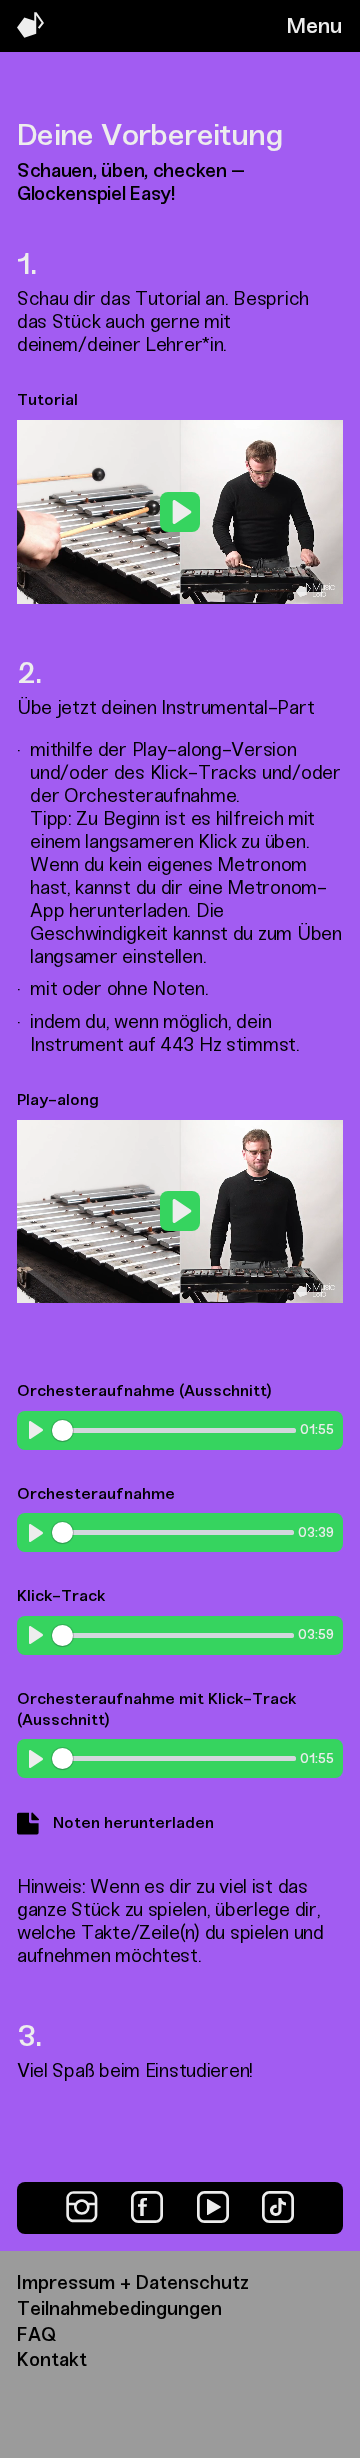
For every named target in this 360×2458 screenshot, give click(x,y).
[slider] (128, 578)
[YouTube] (213, 2207)
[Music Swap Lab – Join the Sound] (30, 32)
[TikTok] (278, 2207)
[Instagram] (82, 2207)
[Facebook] (147, 2207)
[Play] (36, 1430)
